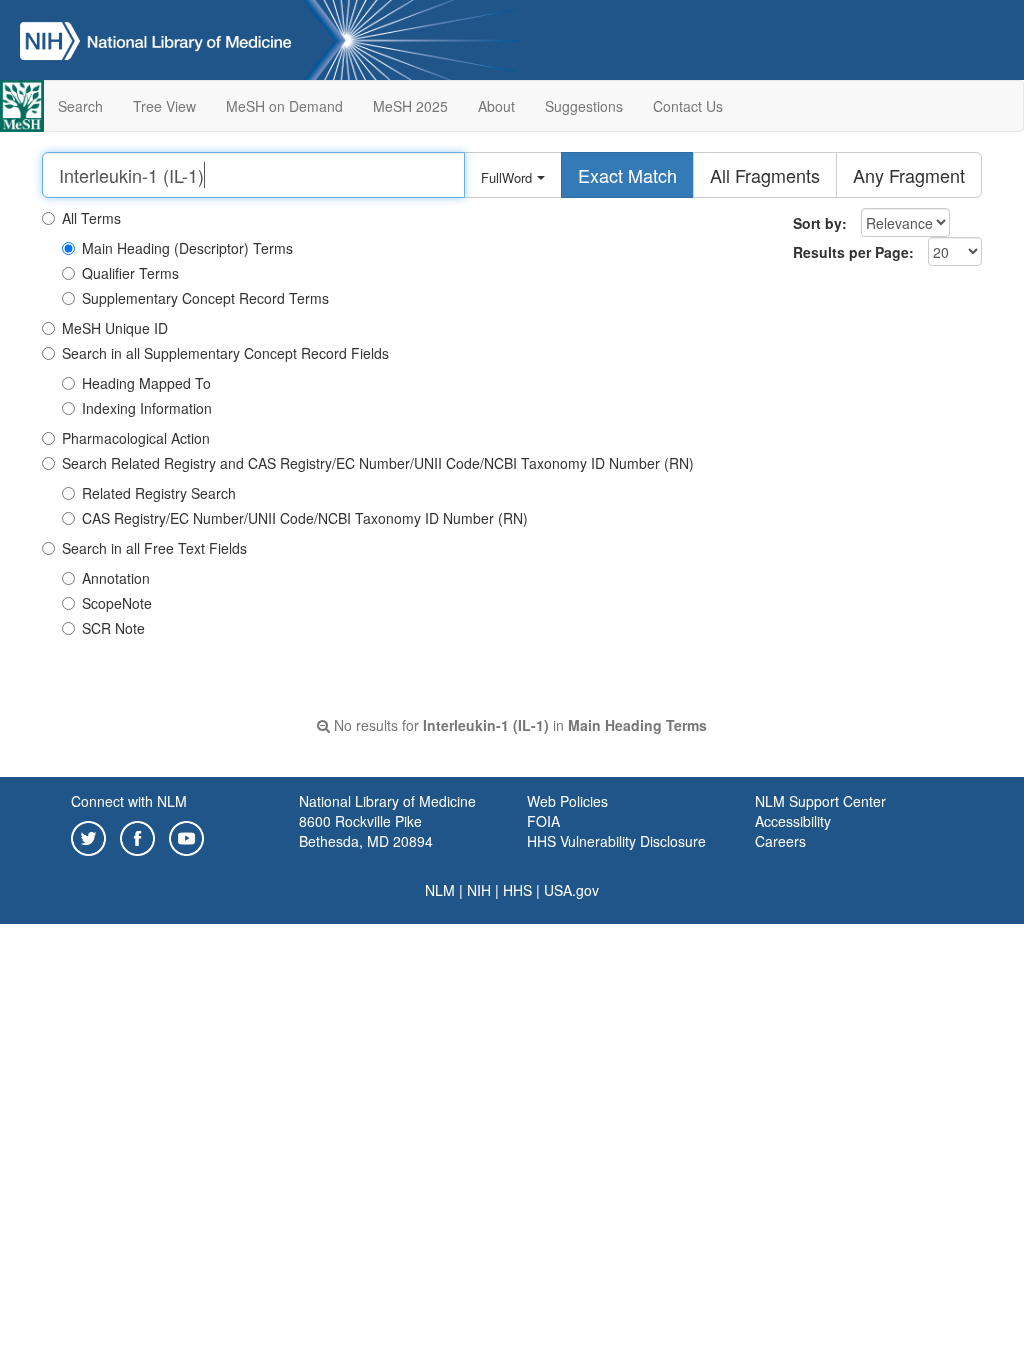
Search (80, 106)
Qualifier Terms (130, 273)
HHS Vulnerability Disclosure (616, 841)
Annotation (116, 578)
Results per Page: (853, 252)
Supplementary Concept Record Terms (205, 298)
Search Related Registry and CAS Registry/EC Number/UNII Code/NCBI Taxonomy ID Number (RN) (378, 463)
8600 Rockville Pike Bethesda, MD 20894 (366, 831)
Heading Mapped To (146, 383)
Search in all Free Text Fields (154, 548)
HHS (517, 890)
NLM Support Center (820, 801)
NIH (479, 890)
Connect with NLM (129, 801)
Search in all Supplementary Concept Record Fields (225, 353)
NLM (440, 890)
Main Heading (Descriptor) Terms (187, 248)
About (496, 106)
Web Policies (567, 801)
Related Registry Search (159, 493)
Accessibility (793, 821)
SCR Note (113, 628)
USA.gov (571, 890)
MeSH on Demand (284, 106)
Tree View (164, 106)
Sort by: (820, 223)
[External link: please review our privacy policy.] (88, 837)
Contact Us (688, 106)
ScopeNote (117, 603)
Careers (780, 841)
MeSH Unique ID (115, 328)
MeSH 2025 (410, 106)
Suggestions (584, 106)
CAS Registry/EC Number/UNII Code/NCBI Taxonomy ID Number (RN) (305, 518)
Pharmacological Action (136, 438)
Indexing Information (147, 408)
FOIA (543, 821)
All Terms (91, 218)
